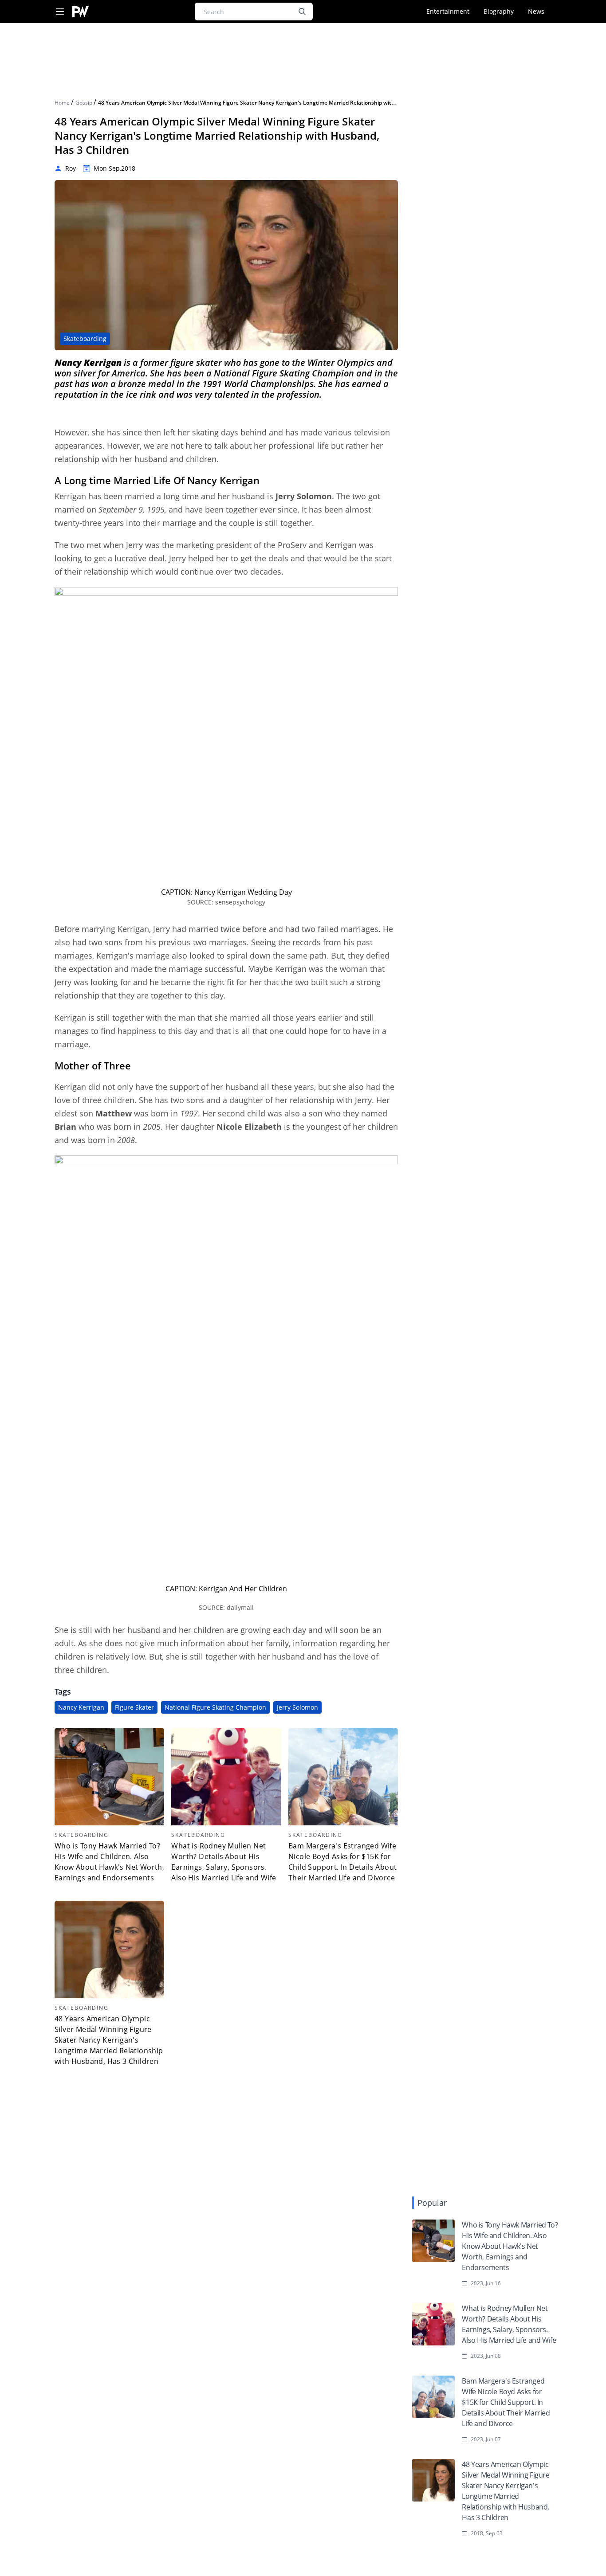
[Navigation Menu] (60, 12)
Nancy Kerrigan (81, 1707)
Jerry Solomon (297, 1707)
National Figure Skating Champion (215, 1707)
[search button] (302, 12)
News (536, 11)
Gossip (85, 103)
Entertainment (448, 11)
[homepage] (81, 12)
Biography (499, 11)
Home (63, 103)
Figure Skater (134, 1707)
